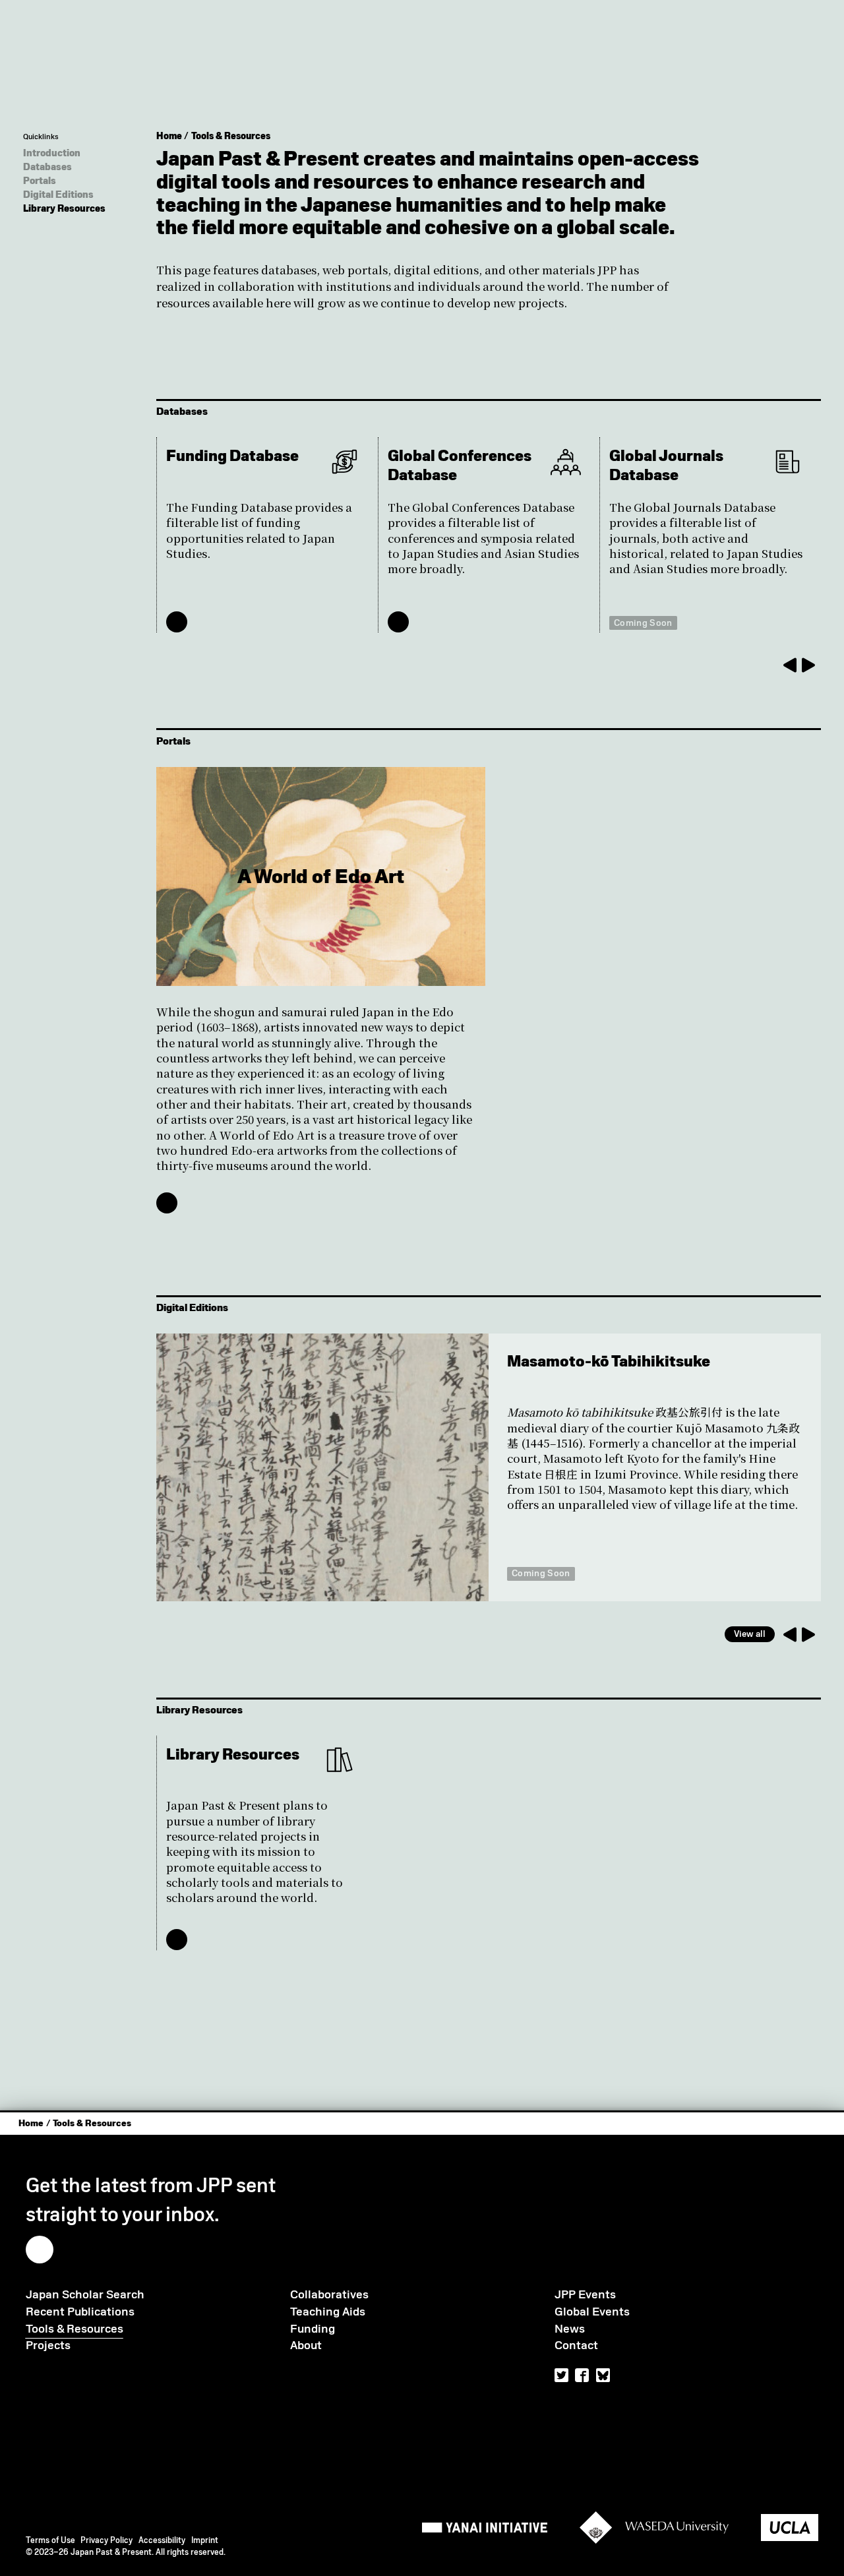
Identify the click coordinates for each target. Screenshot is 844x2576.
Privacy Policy (106, 2540)
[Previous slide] (789, 1634)
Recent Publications (80, 2312)
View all (750, 1634)
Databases (47, 167)
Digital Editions (58, 195)
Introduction (52, 153)
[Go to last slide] (789, 665)
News (570, 2329)
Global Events (592, 2312)
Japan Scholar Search (85, 2294)
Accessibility (162, 2540)
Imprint (205, 2540)
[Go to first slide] (809, 1634)
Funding (313, 2329)
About (306, 2345)
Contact (576, 2345)
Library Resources (64, 208)
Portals (40, 181)
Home (169, 136)
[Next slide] (809, 665)
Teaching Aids (328, 2312)
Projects (48, 2345)
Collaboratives (329, 2294)
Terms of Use (50, 2540)
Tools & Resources (231, 136)
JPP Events (585, 2294)
